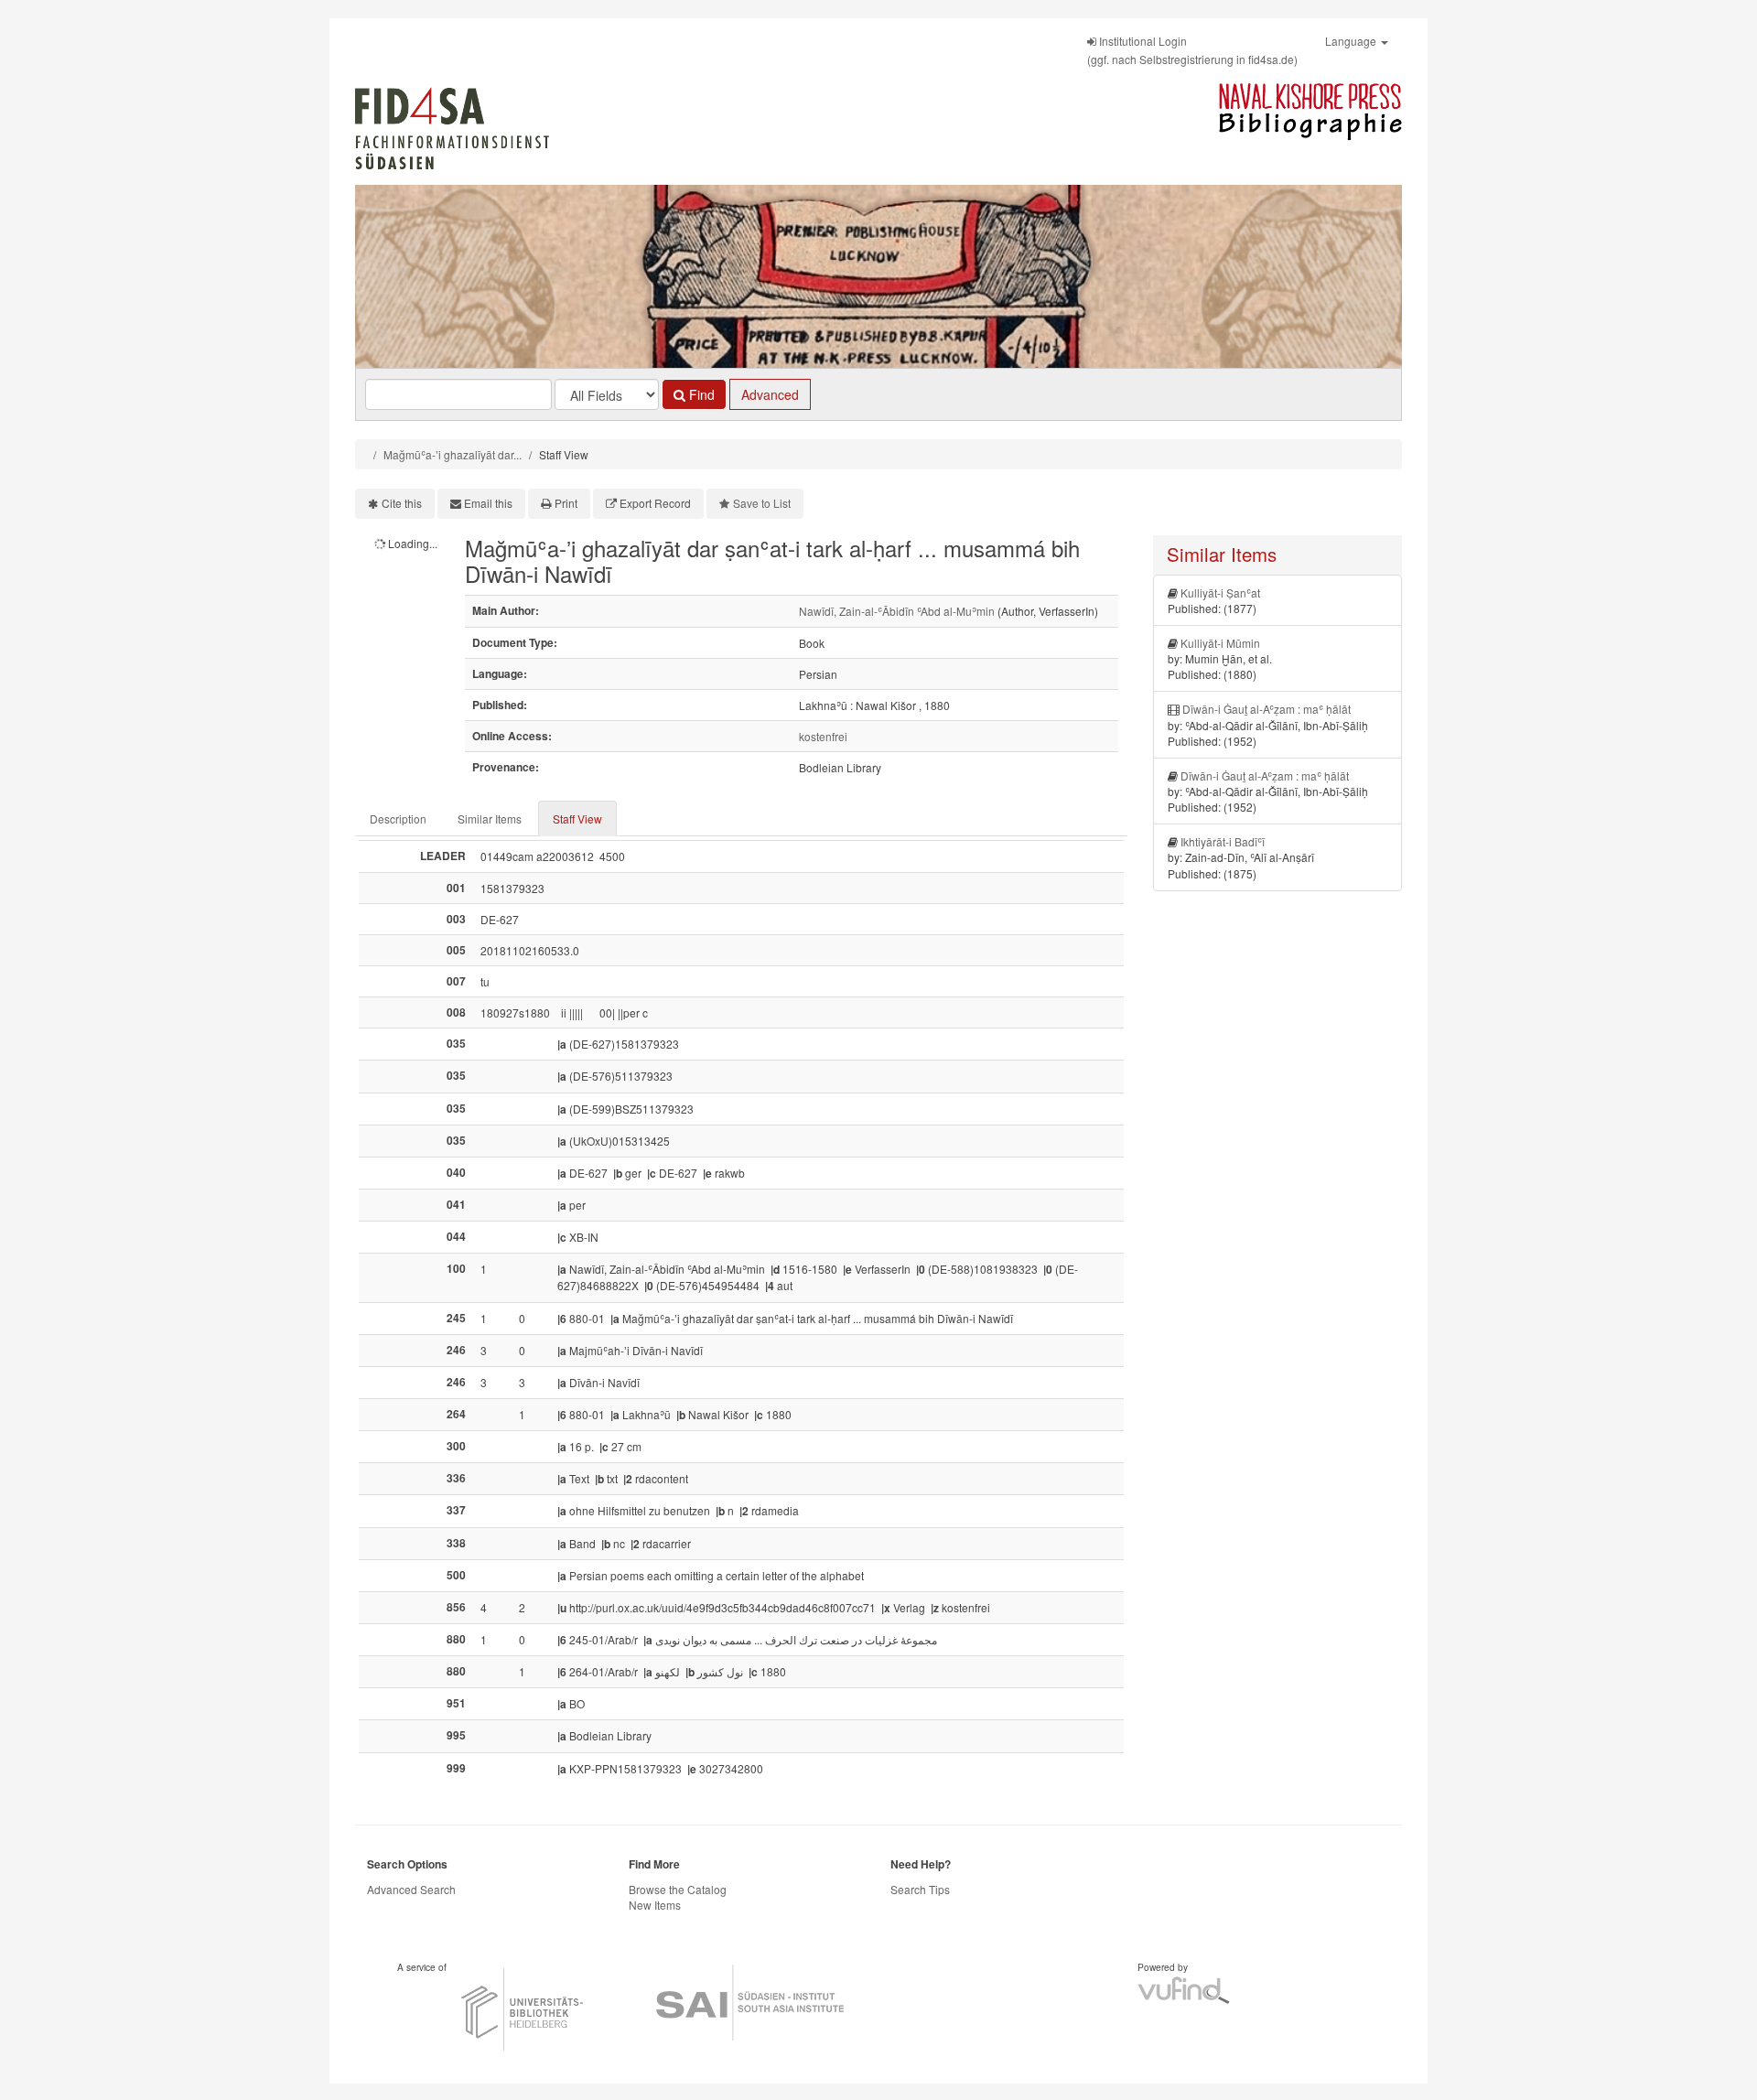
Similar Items (490, 818)
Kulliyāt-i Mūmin (1220, 643)
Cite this (402, 503)
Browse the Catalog (678, 1889)
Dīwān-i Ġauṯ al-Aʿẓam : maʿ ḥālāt (1267, 709)
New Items (655, 1905)
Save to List (762, 503)
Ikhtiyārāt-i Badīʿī (1223, 841)
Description (398, 818)
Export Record (655, 503)
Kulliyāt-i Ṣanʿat (1220, 592)
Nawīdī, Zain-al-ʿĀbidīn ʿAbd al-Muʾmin (897, 611)
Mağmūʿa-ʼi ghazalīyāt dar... (453, 454)
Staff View (577, 818)
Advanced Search (411, 1889)
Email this (488, 503)
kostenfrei (823, 736)
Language (1352, 41)
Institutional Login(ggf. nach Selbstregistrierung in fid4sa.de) (1192, 50)
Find (700, 394)
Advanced (770, 394)
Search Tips (920, 1889)
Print (566, 503)
